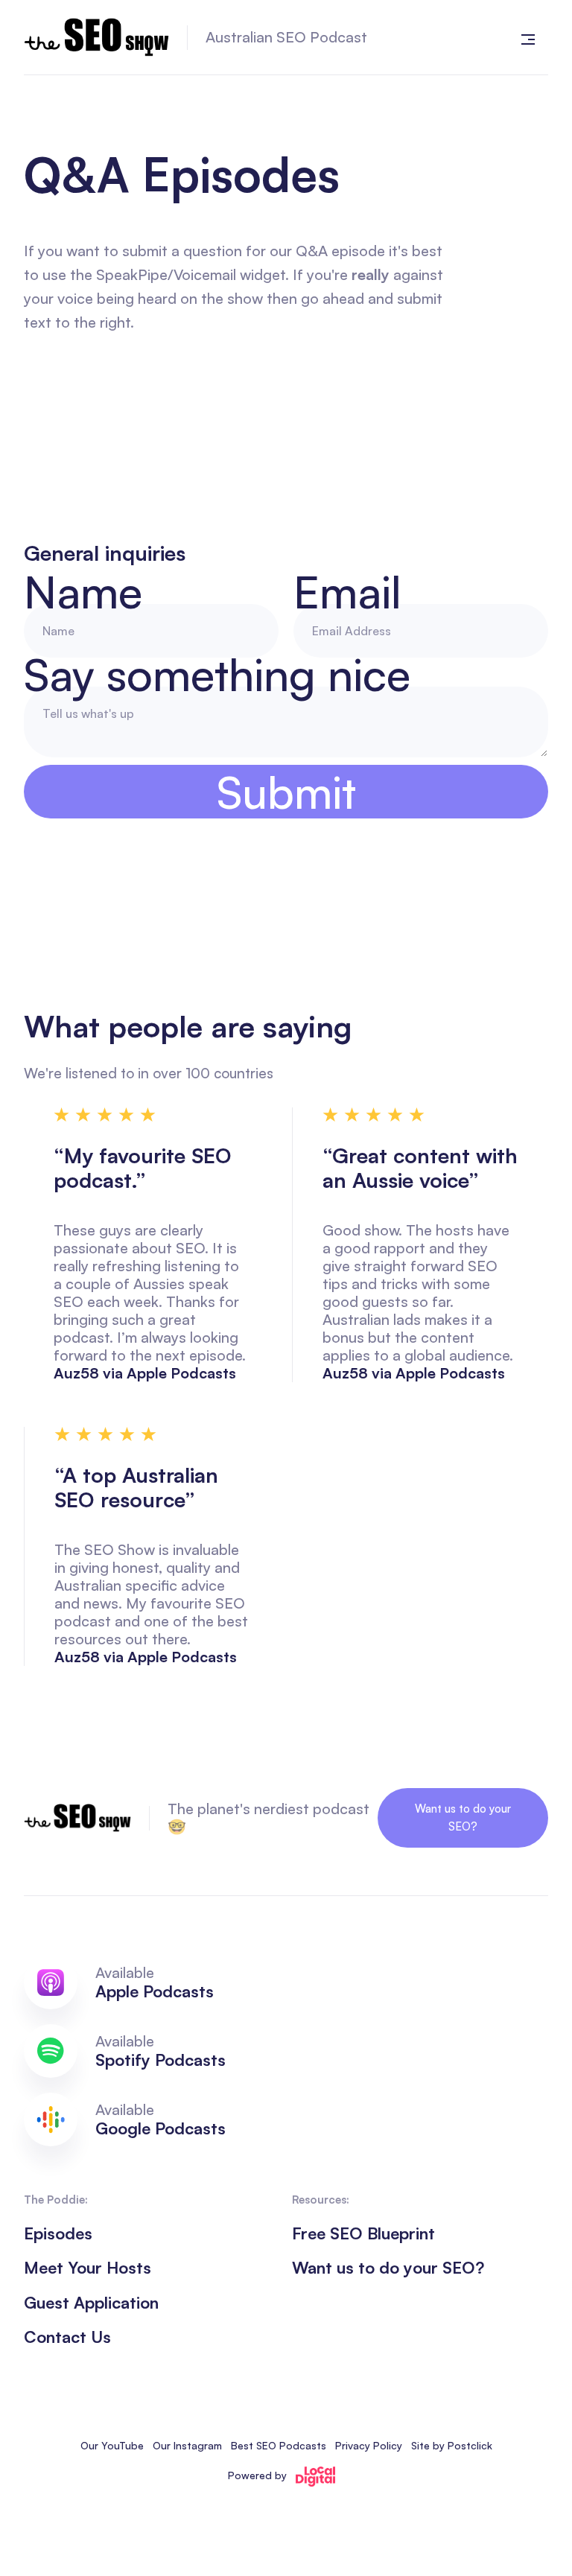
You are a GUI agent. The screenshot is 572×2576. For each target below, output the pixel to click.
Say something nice (217, 674)
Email (347, 591)
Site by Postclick (452, 2445)
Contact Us (67, 2337)
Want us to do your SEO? (463, 1817)
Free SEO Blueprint (363, 2233)
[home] (96, 37)
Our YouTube (112, 2445)
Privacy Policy (369, 2445)
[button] (528, 37)
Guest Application (91, 2303)
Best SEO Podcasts (279, 2445)
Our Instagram (187, 2445)
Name (83, 591)
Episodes (58, 2233)
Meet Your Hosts (88, 2268)
